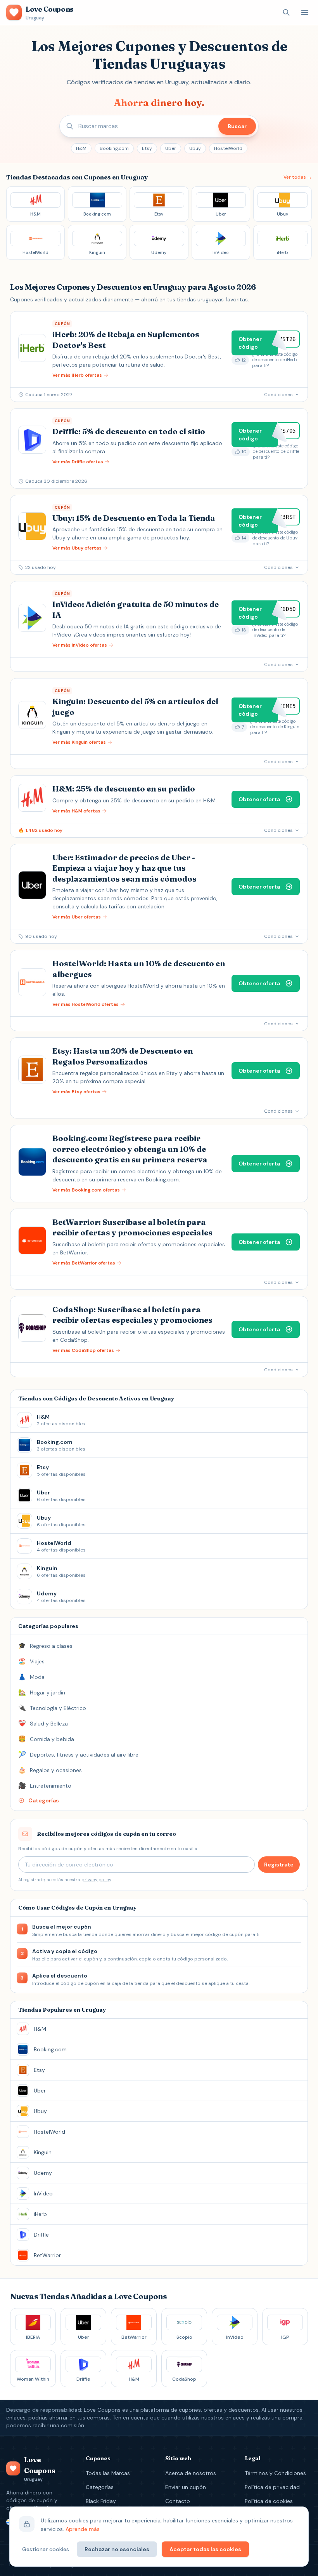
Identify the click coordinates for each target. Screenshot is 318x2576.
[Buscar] (286, 12)
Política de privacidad (272, 2487)
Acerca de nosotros (191, 2473)
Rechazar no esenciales (117, 2549)
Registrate (279, 1865)
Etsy (147, 148)
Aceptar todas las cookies (205, 2549)
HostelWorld (228, 148)
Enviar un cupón (186, 2487)
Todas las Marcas (108, 2473)
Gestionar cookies (46, 2549)
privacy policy (96, 1880)
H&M (81, 148)
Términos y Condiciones (275, 2473)
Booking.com (114, 148)
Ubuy (195, 148)
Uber (171, 148)
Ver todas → (298, 177)
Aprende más (83, 2529)
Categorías (100, 2487)
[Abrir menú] (305, 12)
